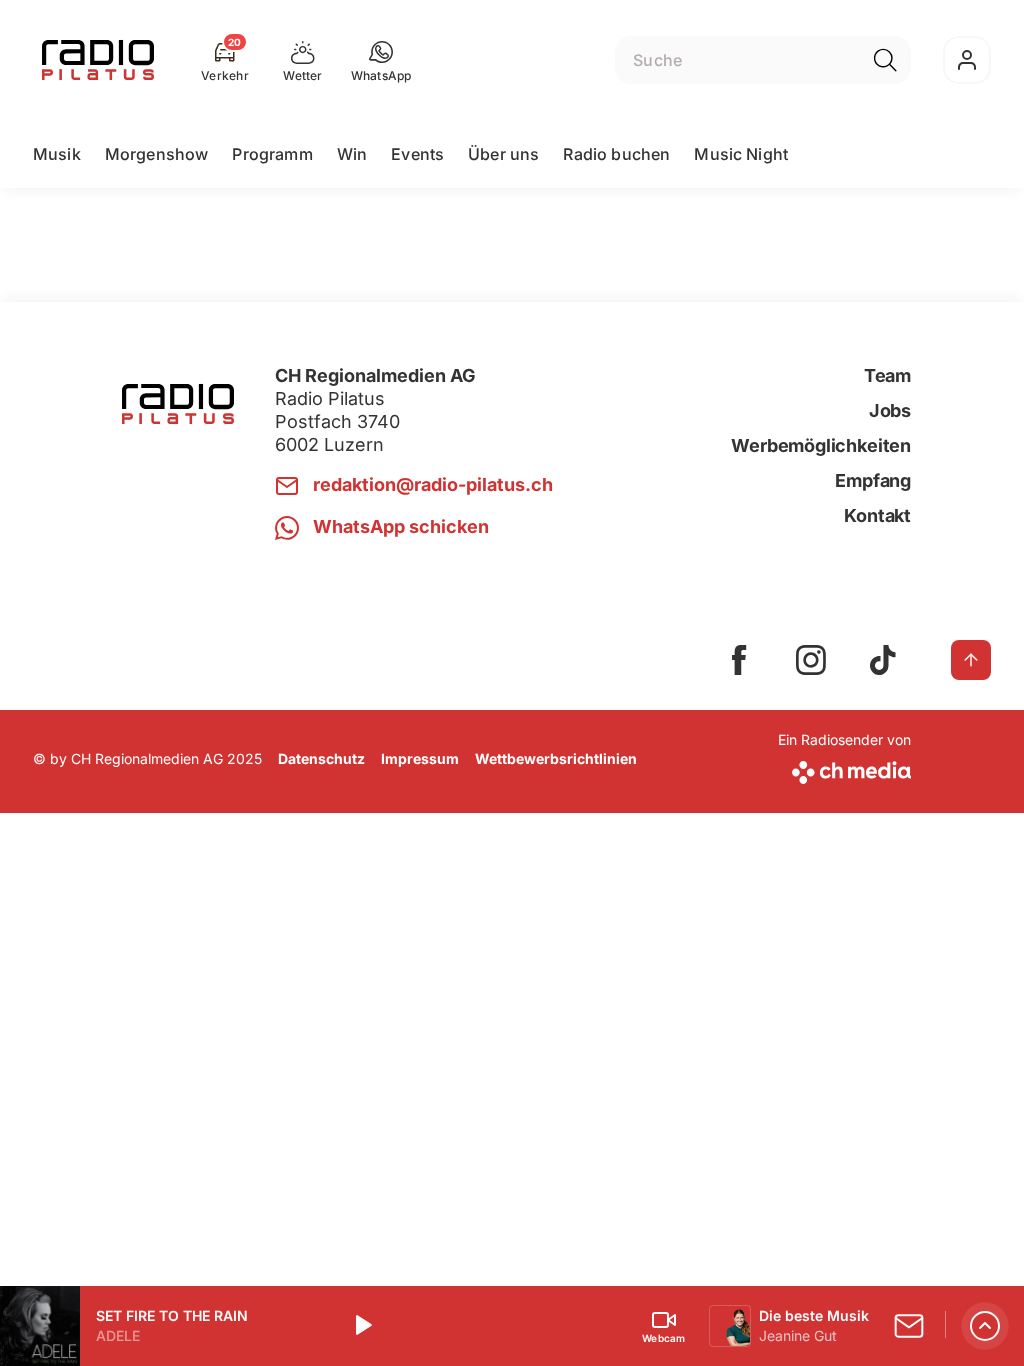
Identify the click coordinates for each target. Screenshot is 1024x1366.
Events (417, 154)
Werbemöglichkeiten (821, 445)
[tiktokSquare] (883, 660)
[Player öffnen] (985, 1326)
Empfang (873, 480)
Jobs (890, 410)
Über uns (503, 154)
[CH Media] (844, 768)
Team (887, 375)
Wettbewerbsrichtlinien (556, 758)
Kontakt (877, 515)
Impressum (420, 758)
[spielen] (362, 1326)
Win (352, 154)
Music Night (741, 154)
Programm (272, 154)
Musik (57, 154)
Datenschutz (321, 758)
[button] (381, 60)
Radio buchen (616, 154)
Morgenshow (157, 154)
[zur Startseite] (98, 60)
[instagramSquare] (811, 660)
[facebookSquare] (739, 660)
